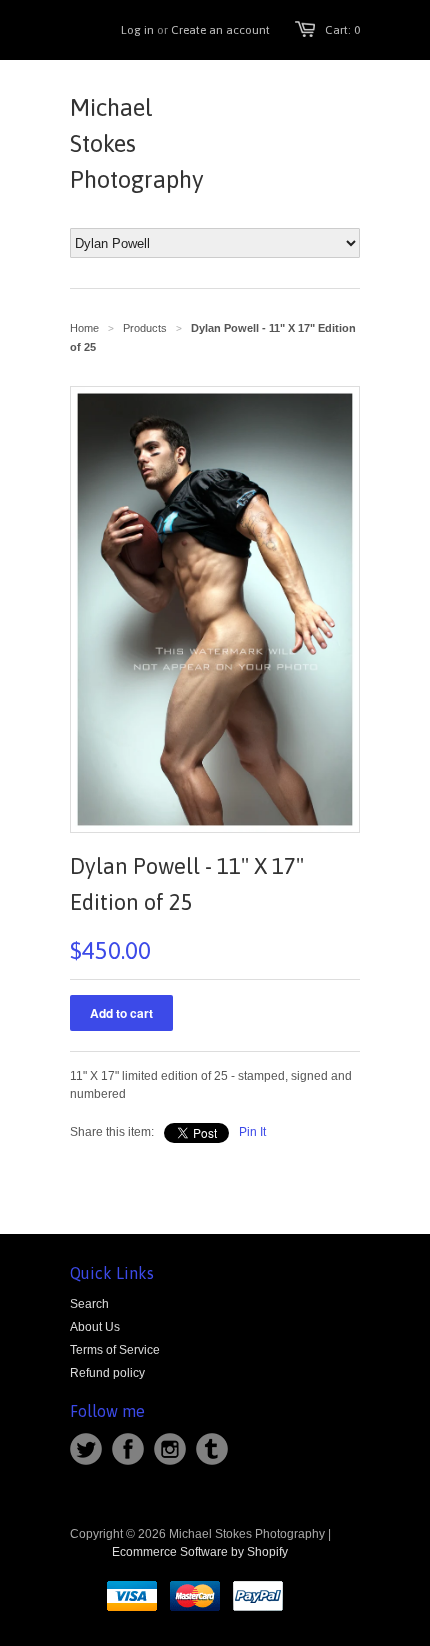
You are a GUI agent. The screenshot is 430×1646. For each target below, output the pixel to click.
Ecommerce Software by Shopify (200, 1552)
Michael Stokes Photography (137, 143)
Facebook (128, 1449)
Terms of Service (115, 1350)
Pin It (252, 1132)
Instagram (170, 1449)
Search (89, 1304)
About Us (95, 1327)
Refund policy (107, 1373)
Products (145, 328)
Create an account (220, 30)
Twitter (86, 1449)
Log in (137, 30)
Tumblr (212, 1449)
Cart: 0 (342, 30)
